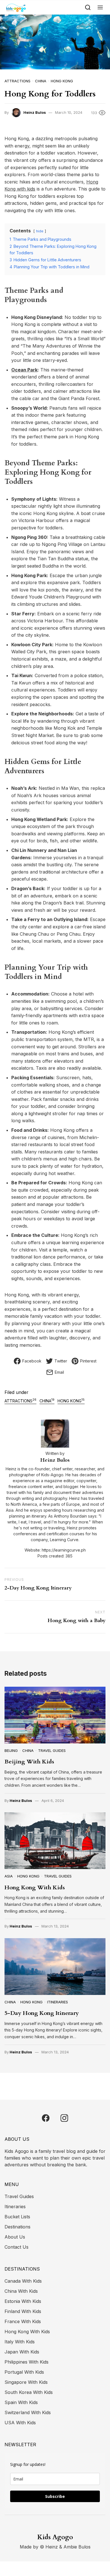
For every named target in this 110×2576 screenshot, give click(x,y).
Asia (9, 1876)
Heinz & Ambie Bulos (68, 2547)
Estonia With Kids (23, 2301)
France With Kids (23, 2321)
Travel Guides (52, 1750)
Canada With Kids (23, 2281)
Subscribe (55, 2496)
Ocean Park (24, 370)
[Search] (88, 7)
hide (40, 231)
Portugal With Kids (24, 2372)
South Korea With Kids (29, 2392)
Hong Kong (62, 81)
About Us (15, 2237)
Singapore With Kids (26, 2382)
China (41, 81)
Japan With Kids (22, 2352)
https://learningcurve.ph (64, 1550)
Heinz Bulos (35, 112)
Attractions (17, 81)
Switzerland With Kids (28, 2412)
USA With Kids (20, 2423)
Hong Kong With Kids (35, 1887)
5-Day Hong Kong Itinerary (42, 2013)
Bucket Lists (17, 2217)
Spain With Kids (21, 2402)
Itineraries (58, 2002)
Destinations (17, 2227)
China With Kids (21, 2291)
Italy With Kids (20, 2342)
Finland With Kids (23, 2311)
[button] (100, 7)
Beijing (11, 1750)
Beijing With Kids (29, 1762)
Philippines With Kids (27, 2362)
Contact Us (16, 2247)
